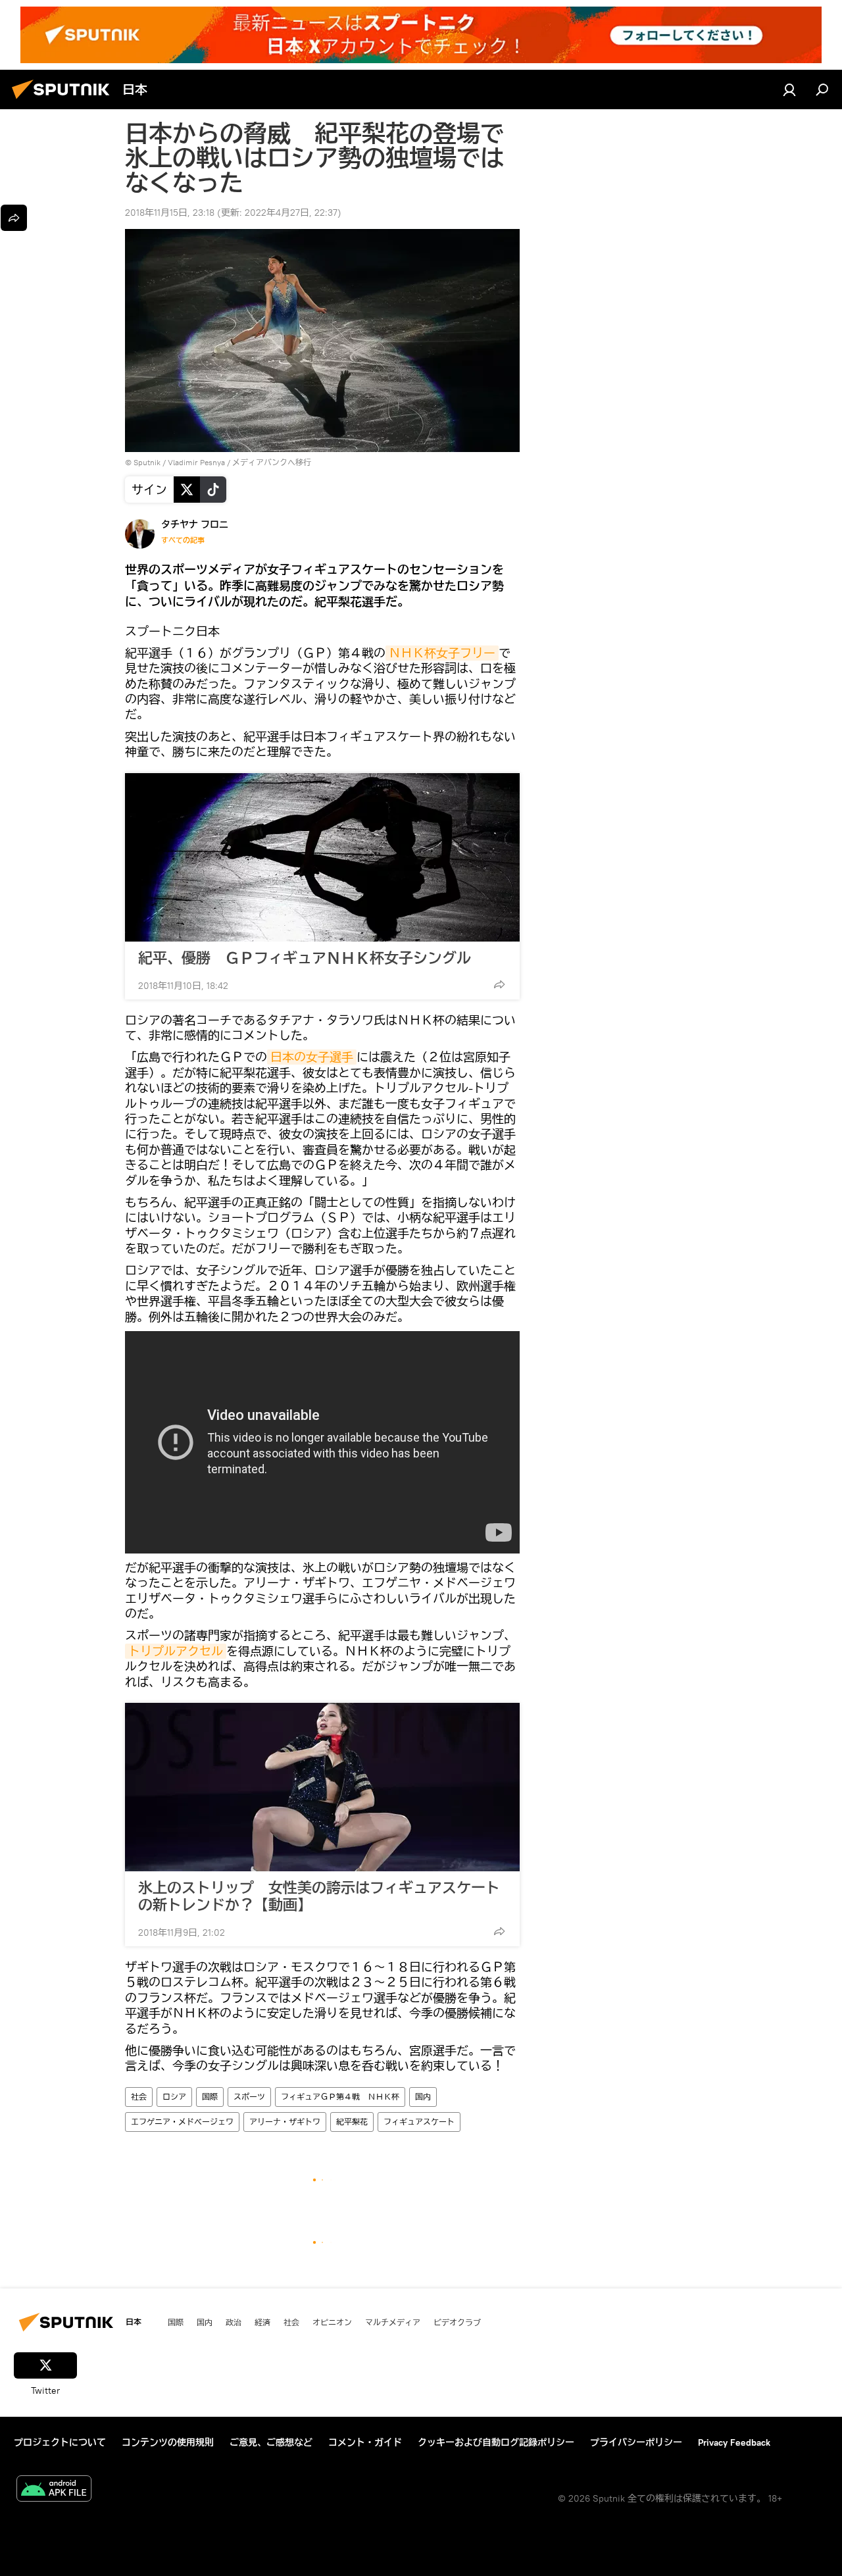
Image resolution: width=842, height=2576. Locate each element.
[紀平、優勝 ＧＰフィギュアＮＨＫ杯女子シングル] (322, 857)
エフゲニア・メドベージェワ (182, 2122)
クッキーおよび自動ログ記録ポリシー (496, 2442)
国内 (423, 2097)
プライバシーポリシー (636, 2442)
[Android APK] (54, 2490)
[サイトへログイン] (789, 89)
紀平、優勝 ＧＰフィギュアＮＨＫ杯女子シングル (305, 958)
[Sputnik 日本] (64, 101)
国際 (210, 2097)
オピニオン (332, 2322)
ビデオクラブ (457, 2322)
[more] (499, 984)
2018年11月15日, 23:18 (170, 213)
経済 (262, 2322)
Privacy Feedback (734, 2442)
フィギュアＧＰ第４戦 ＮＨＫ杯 (340, 2097)
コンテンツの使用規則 (168, 2442)
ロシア (174, 2097)
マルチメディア (393, 2322)
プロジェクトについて (60, 2442)
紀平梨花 (352, 2122)
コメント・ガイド (365, 2442)
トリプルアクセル (176, 1651)
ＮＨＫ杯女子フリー (442, 653)
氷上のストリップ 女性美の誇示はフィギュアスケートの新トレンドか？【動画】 (319, 1896)
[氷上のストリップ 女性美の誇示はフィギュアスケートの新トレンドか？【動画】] (322, 1787)
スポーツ (249, 2097)
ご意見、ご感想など (271, 2442)
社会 (139, 2097)
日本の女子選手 (312, 1057)
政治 (234, 2322)
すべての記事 (183, 540)
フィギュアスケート (419, 2122)
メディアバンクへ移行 (272, 462)
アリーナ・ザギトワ (285, 2122)
